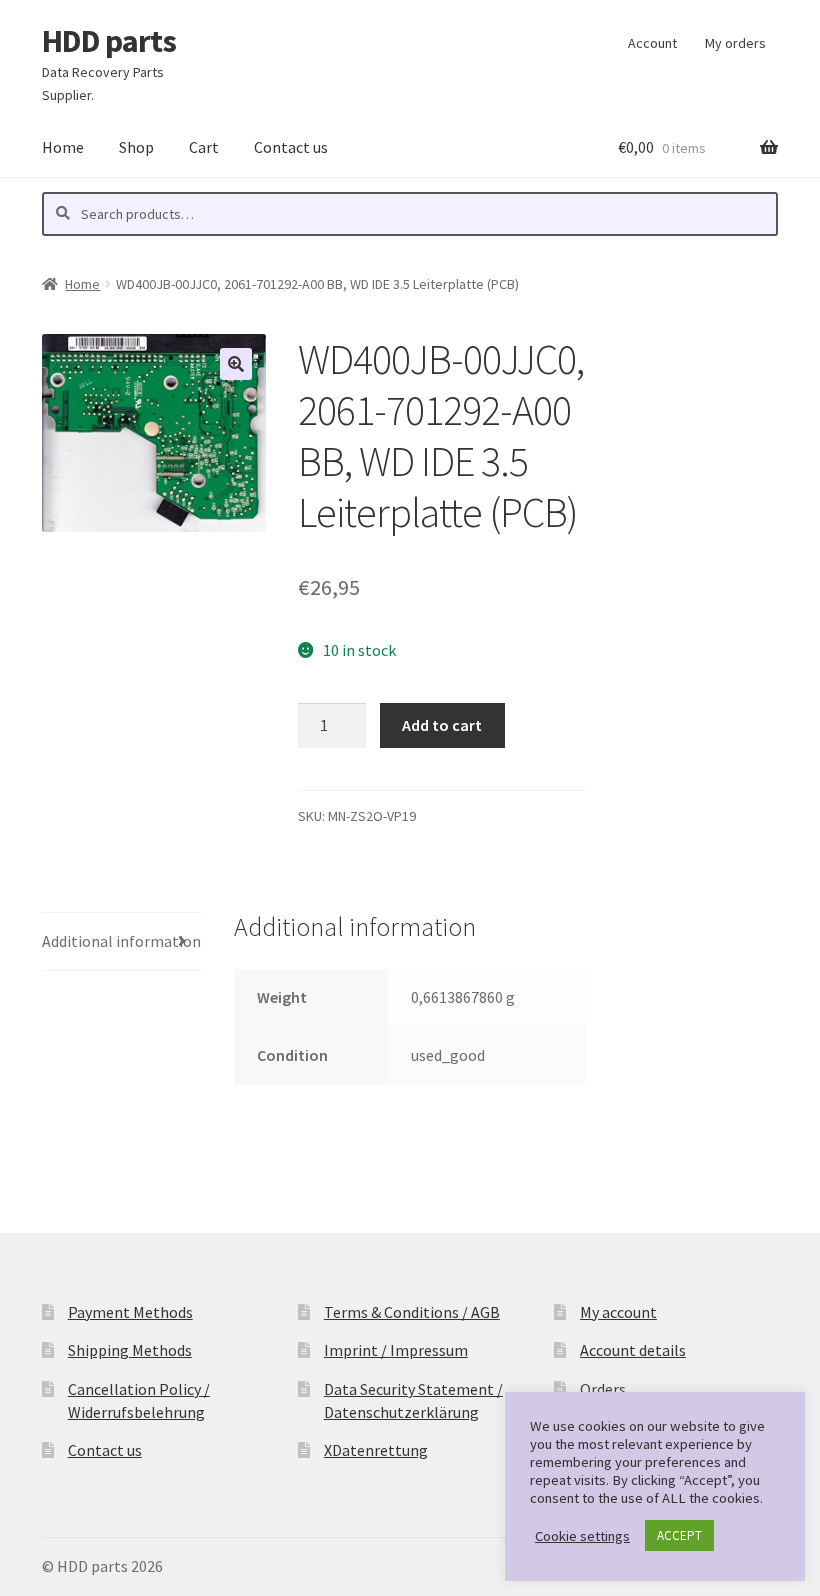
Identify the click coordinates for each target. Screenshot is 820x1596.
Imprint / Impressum (396, 1350)
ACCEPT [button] (679, 1535)
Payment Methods (130, 1312)
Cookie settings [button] (582, 1536)
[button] (236, 364)
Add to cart (442, 725)
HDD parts (109, 41)
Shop (136, 147)
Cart (204, 147)
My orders (735, 43)
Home (63, 147)
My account (618, 1312)
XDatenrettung (376, 1450)
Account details (633, 1350)
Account (652, 43)
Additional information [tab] (121, 941)
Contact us (291, 147)
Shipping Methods (130, 1350)
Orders (603, 1389)
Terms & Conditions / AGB (412, 1312)
